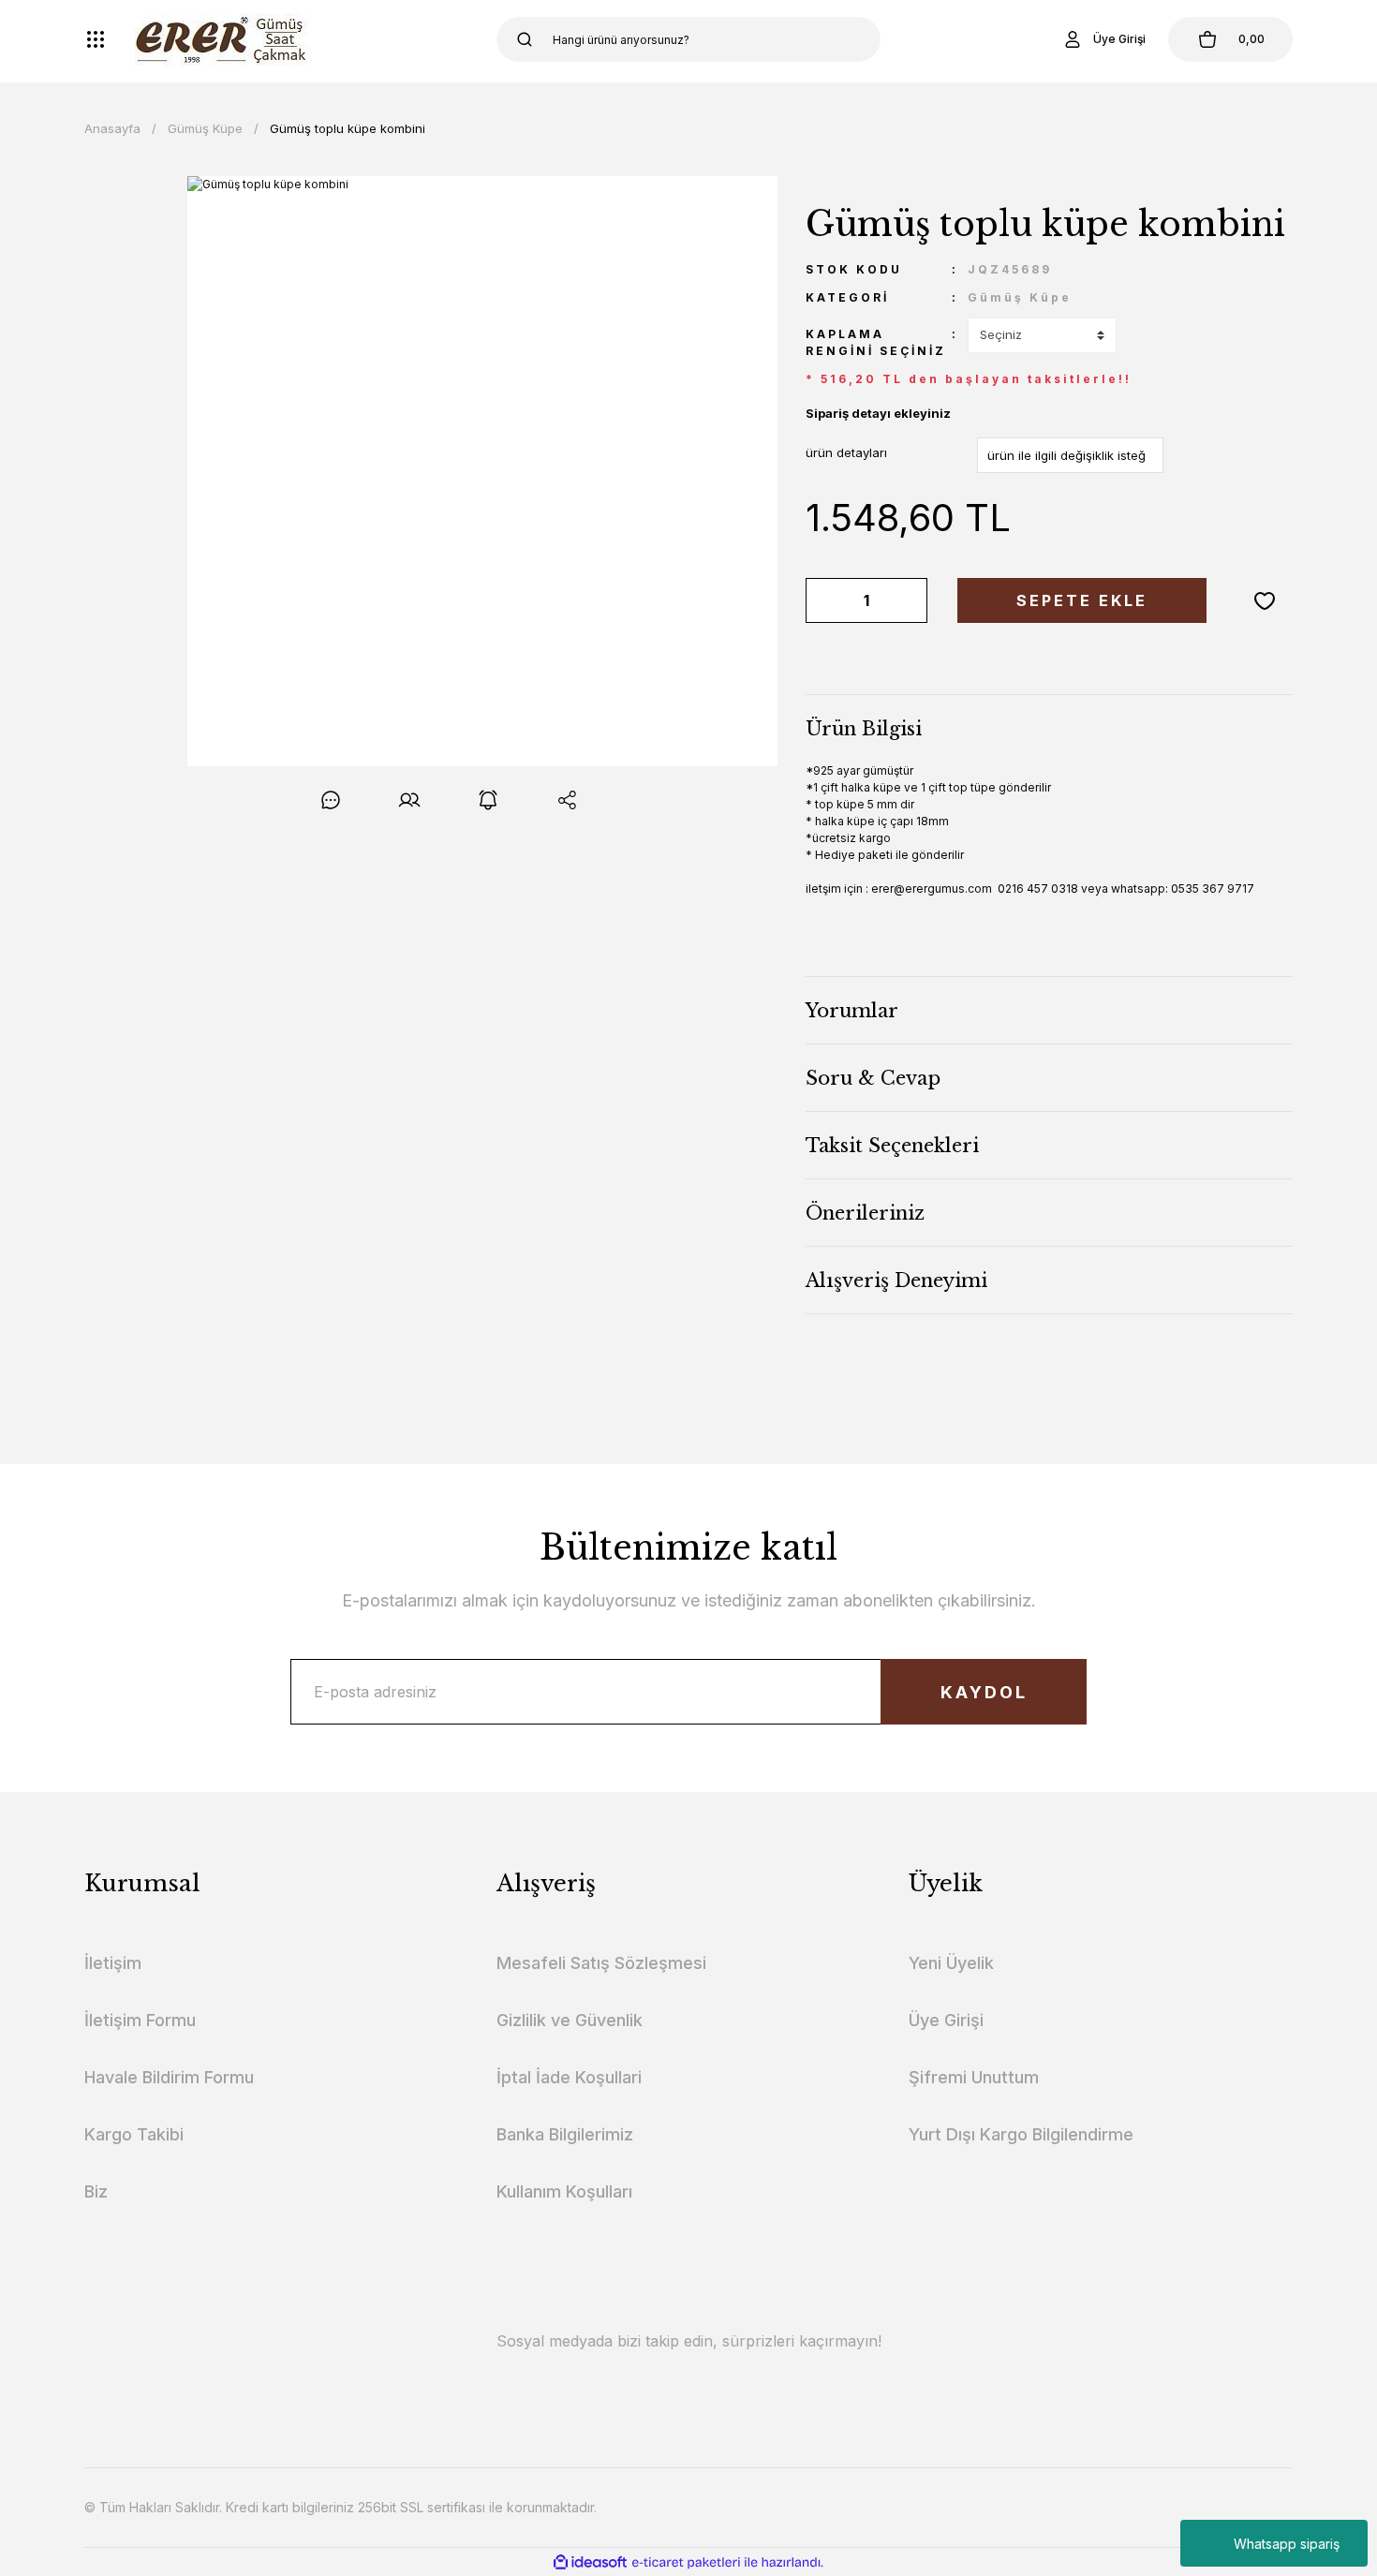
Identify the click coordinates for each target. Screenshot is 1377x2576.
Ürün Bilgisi (864, 729)
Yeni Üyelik (951, 1963)
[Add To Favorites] (1265, 600)
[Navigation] (96, 39)
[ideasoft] (590, 2562)
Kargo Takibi (134, 2134)
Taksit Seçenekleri (892, 1146)
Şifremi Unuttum (974, 2077)
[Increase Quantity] (910, 600)
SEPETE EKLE (1082, 600)
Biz (96, 2191)
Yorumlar (852, 1011)
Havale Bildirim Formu (169, 2077)
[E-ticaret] (686, 2562)
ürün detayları (846, 452)
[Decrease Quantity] (823, 600)
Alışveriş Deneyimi (896, 1281)
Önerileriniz (865, 1213)
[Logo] (224, 39)
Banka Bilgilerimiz (565, 2134)
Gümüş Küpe (1020, 297)
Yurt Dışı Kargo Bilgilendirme (1021, 2134)
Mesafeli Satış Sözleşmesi (601, 1963)
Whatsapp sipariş (1287, 2544)
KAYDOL (984, 1692)
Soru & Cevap (873, 1078)
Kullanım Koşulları (564, 2191)
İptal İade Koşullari (569, 2077)
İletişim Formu (140, 2020)
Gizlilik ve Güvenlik (570, 2020)
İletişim (113, 1963)
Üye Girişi (946, 2020)
